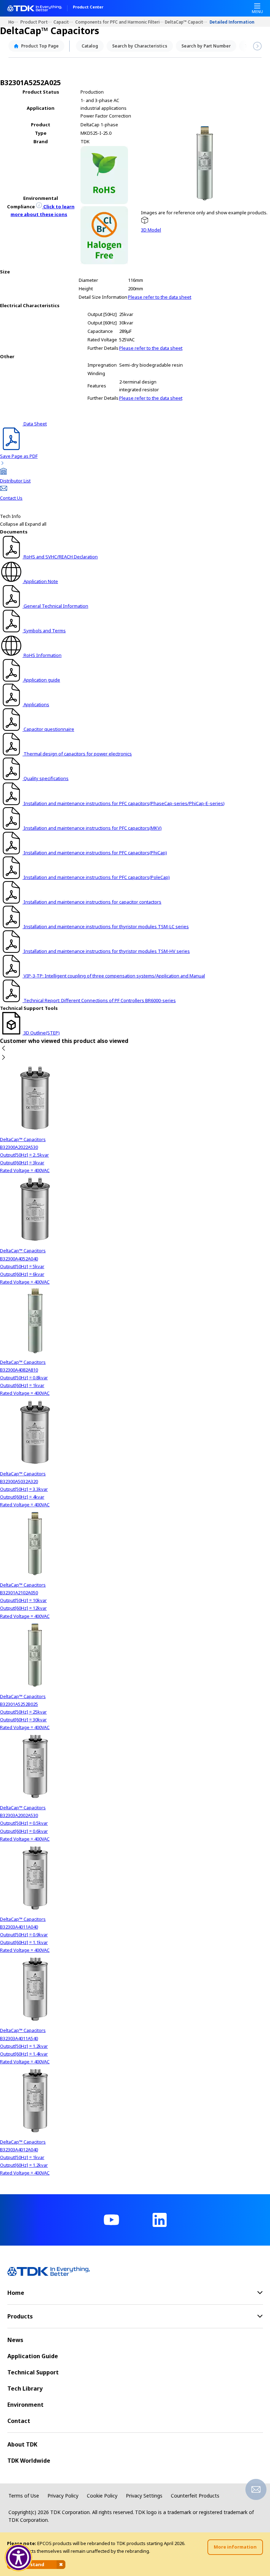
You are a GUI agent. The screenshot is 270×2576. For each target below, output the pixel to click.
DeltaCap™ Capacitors (187, 22)
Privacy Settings (144, 2496)
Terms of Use (24, 2496)
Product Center (88, 7)
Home (14, 22)
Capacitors (65, 22)
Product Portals (37, 22)
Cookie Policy (102, 2496)
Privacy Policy (63, 2496)
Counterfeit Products (195, 2496)
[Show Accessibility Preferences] (19, 2558)
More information (235, 2547)
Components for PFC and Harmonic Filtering (120, 22)
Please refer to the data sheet (160, 297)
